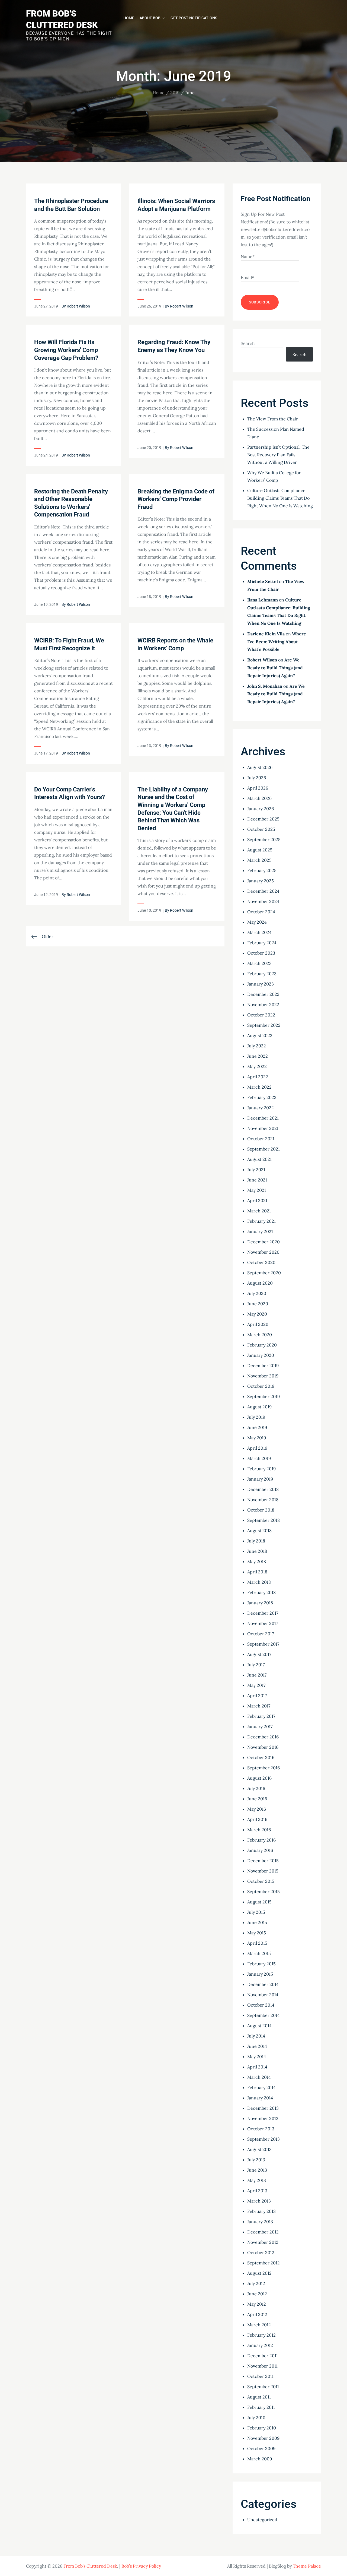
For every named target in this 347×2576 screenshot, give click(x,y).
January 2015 (260, 1974)
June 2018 (257, 1551)
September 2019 (264, 1396)
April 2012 (257, 2314)
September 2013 (264, 2139)
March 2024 (259, 932)
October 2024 (261, 912)
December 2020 (264, 1242)
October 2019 (261, 1386)
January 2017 (260, 1726)
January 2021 (260, 1231)
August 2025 (260, 850)
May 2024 (257, 922)
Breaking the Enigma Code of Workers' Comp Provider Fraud (176, 499)
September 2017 (263, 1644)
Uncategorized (262, 2520)
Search (248, 343)
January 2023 (261, 984)
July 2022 (257, 1046)
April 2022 (258, 1077)
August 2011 (259, 2397)
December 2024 (263, 891)
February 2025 (262, 870)
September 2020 (264, 1273)
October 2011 (260, 2376)
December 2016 (263, 1737)
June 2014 (257, 2046)
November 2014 (263, 1995)
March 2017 (259, 1706)
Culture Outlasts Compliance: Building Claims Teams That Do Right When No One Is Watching (280, 498)
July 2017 (256, 1665)
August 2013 (259, 2149)
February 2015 (261, 1964)
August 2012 (259, 2273)
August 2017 (259, 1654)
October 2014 (261, 2005)
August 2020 (260, 1283)
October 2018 (261, 1510)
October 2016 (261, 1757)
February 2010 (262, 2428)
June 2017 (257, 1675)
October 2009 (261, 2448)
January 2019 (260, 1479)
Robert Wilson (78, 306)
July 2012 (256, 2283)
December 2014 (263, 1984)
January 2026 (261, 809)
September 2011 (263, 2387)
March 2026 (259, 798)
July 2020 (257, 1293)
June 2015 (257, 1922)
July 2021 (256, 1170)
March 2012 (259, 2325)
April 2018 (257, 1572)
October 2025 (261, 829)
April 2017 (257, 1696)
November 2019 (263, 1376)
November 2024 (263, 901)
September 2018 (264, 1520)
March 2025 (259, 860)
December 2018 (263, 1489)
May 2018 (257, 1561)
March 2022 (259, 1087)
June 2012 (257, 2294)
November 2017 (263, 1623)
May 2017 (256, 1685)
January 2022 (261, 1108)
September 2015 (264, 1891)
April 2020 (258, 1324)
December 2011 (263, 2356)
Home (129, 18)
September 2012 (264, 2263)
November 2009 (263, 2438)
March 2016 (259, 1830)
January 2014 (260, 2098)
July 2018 (256, 1541)
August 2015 (259, 1902)
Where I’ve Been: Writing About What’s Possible (277, 642)
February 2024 (262, 943)
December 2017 (263, 1613)
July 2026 (257, 778)
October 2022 (261, 1015)
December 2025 (263, 819)
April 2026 (258, 788)
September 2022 (264, 1025)
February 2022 (262, 1097)
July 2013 (256, 2160)
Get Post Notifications (194, 18)
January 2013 (260, 2222)
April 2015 (257, 1943)
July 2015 (256, 1912)
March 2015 (259, 1953)
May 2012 (257, 2304)
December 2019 (263, 1365)
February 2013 (261, 2211)
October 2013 (261, 2129)
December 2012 (263, 2232)
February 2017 (261, 1716)
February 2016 (261, 1840)
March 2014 (259, 2077)
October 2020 (261, 1262)
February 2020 (262, 1345)
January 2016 (260, 1850)
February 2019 (261, 1469)
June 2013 (257, 2170)
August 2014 (259, 2026)
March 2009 (260, 2459)
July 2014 (256, 2036)
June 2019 (257, 1427)
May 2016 (257, 1809)
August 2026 (260, 767)
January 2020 (261, 1355)
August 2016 (259, 1778)
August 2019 (259, 1407)
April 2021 (257, 1200)
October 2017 (261, 1634)
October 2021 (261, 1139)
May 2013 (257, 2180)
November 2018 (263, 1500)
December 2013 (263, 2108)
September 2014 (264, 2015)
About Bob (150, 18)
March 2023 (259, 963)
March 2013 (259, 2201)
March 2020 (260, 1335)
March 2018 (259, 1582)
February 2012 (261, 2335)
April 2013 (257, 2191)
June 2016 (257, 1799)
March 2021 (259, 1211)
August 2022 (260, 1035)
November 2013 (263, 2118)
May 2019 (257, 1438)
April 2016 (257, 1819)
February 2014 (261, 2087)
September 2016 (264, 1768)
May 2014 (257, 2057)
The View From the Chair (273, 419)
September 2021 (264, 1149)
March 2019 (259, 1458)
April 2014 (257, 2067)
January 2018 (260, 1603)
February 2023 (262, 974)
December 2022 (263, 994)
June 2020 (258, 1304)
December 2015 (263, 1861)
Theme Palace (307, 2566)
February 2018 (261, 1592)
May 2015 (257, 1933)
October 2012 (261, 2252)
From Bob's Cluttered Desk (90, 2566)
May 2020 (257, 1314)
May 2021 (257, 1190)
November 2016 (263, 1747)
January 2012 (260, 2345)
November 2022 (263, 1005)
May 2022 (257, 1066)
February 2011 (261, 2407)
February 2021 (261, 1221)
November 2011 (262, 2366)
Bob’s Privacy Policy (141, 2566)
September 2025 (264, 839)
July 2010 (256, 2417)
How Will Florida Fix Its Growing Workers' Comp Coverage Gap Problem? (66, 350)
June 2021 (257, 1180)
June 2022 (258, 1056)
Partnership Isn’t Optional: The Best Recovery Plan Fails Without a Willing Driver (278, 455)
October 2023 (261, 953)
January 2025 (261, 881)
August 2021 (259, 1159)
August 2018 (259, 1531)
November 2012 (263, 2242)
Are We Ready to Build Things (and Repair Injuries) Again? (275, 668)
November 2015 (263, 1871)
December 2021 (263, 1118)
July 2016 (256, 1788)
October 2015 (261, 1881)
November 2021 (263, 1128)
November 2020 (263, 1252)
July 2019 (256, 1417)
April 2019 (257, 1448)
